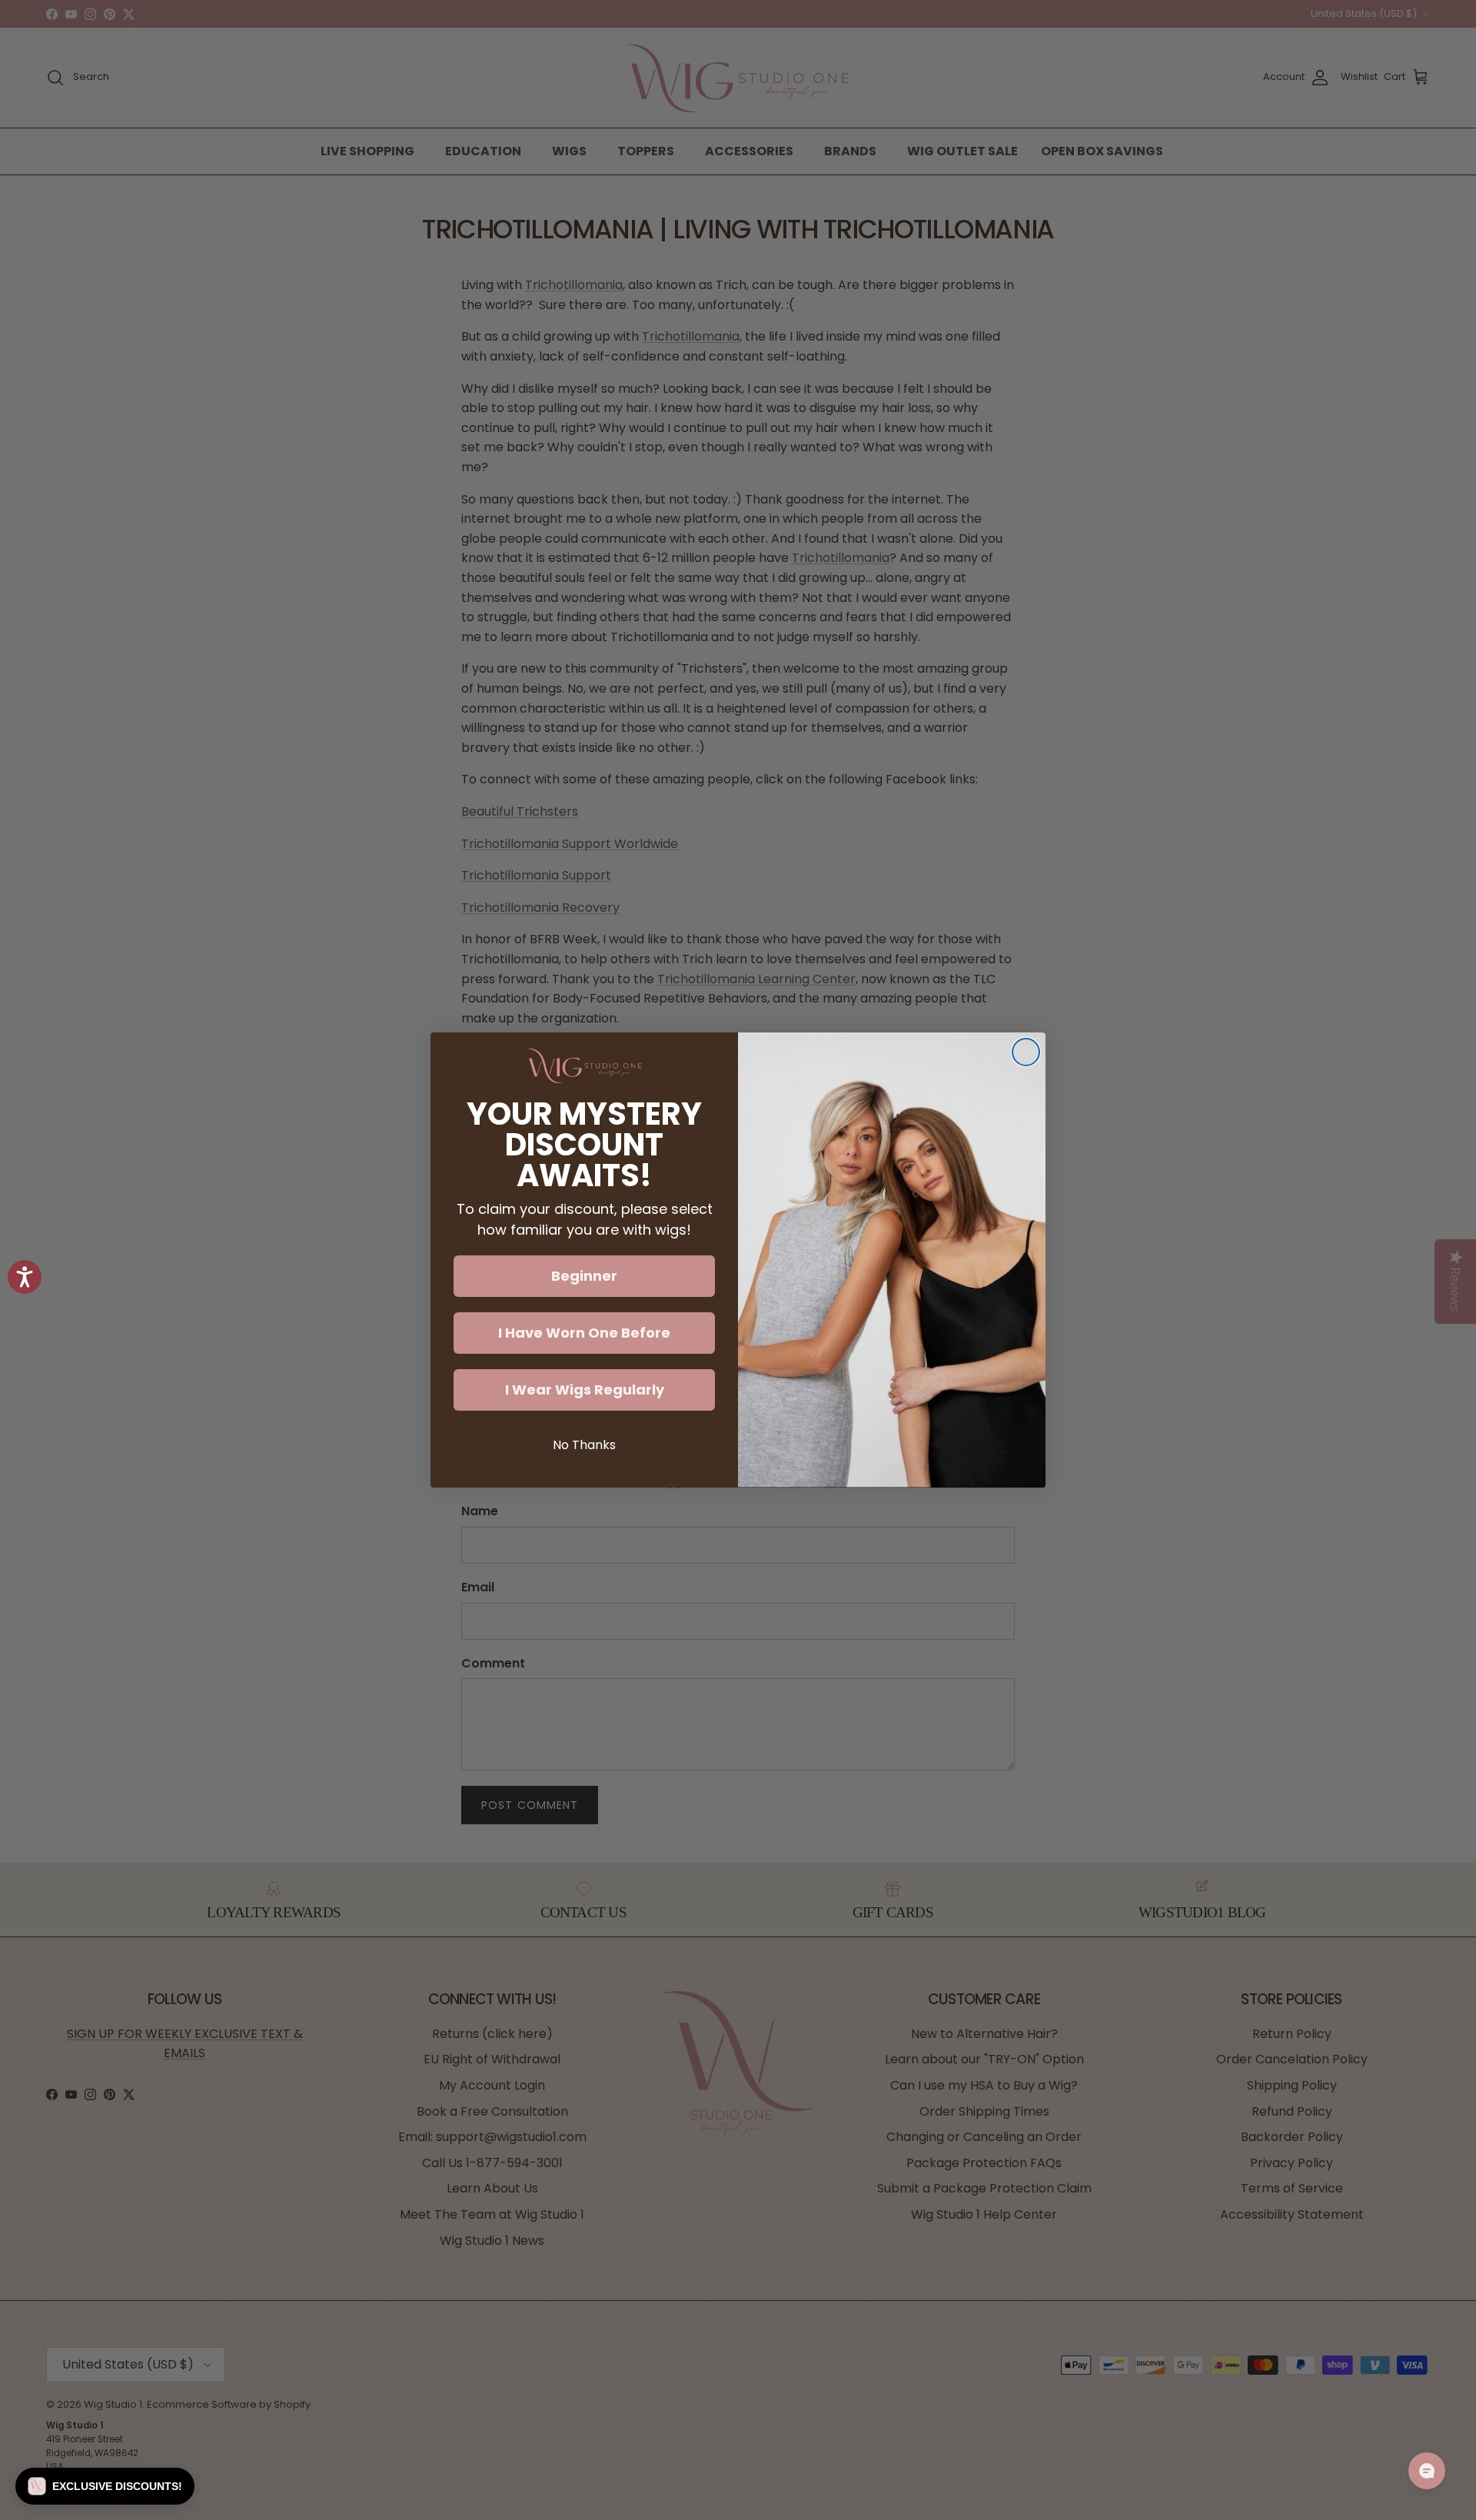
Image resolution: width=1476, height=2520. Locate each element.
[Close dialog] (1026, 1052)
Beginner (584, 1276)
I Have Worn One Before (584, 1333)
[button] (105, 2486)
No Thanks (584, 1445)
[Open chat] (1427, 2471)
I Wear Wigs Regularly (585, 1390)
